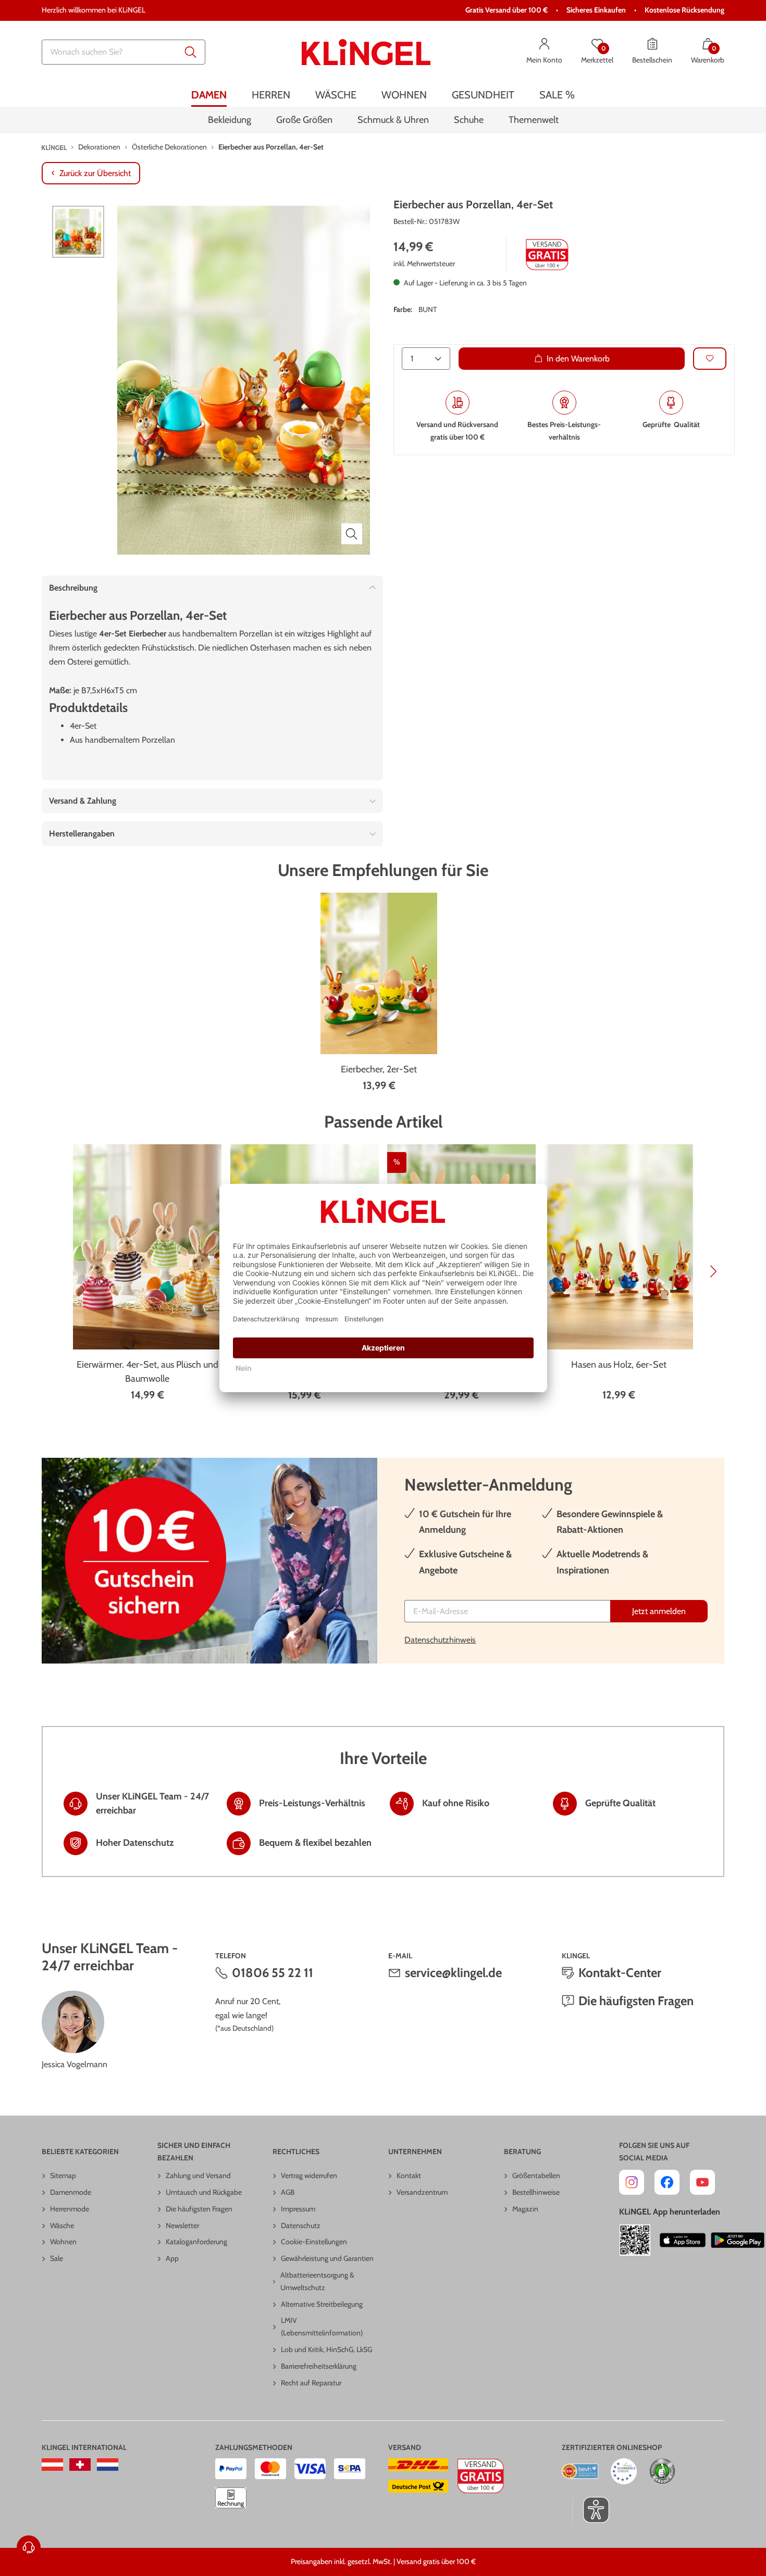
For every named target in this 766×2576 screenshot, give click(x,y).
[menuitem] (209, 95)
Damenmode (71, 2192)
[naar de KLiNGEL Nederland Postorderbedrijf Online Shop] (108, 2465)
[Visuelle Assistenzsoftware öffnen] (591, 2510)
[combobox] (123, 52)
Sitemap (63, 2175)
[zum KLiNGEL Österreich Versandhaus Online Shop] (52, 2465)
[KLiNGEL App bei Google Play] (738, 2240)
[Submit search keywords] (191, 52)
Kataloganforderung (196, 2242)
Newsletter (182, 2225)
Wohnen (63, 2242)
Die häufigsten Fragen (636, 2001)
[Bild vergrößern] (352, 534)
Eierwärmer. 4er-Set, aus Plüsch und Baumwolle (147, 1372)
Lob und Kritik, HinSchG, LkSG (326, 2349)
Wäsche (62, 2225)
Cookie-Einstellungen (314, 2242)
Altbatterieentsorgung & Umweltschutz (317, 2281)
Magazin (525, 2209)
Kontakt (409, 2175)
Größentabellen (536, 2175)
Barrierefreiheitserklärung (319, 2366)
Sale (57, 2258)
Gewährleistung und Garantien (327, 2258)
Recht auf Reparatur (311, 2383)
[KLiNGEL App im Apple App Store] (683, 2240)
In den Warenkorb (578, 359)
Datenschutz (301, 2225)
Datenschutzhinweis (440, 1640)
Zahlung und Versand (198, 2175)
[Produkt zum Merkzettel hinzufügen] (710, 359)
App (172, 2258)
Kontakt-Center (620, 1973)
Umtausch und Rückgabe (204, 2192)
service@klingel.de (453, 1973)
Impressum (298, 2209)
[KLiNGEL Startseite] (366, 52)
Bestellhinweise (536, 2192)
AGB (288, 2192)
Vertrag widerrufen (309, 2175)
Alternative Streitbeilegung (322, 2304)
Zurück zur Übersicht (95, 173)
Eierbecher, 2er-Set (379, 1069)
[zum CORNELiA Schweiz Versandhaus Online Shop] (80, 2465)
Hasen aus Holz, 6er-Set (619, 1365)
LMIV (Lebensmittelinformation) (322, 2327)
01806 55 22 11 (273, 1973)
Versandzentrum (422, 2192)
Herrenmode (70, 2209)
